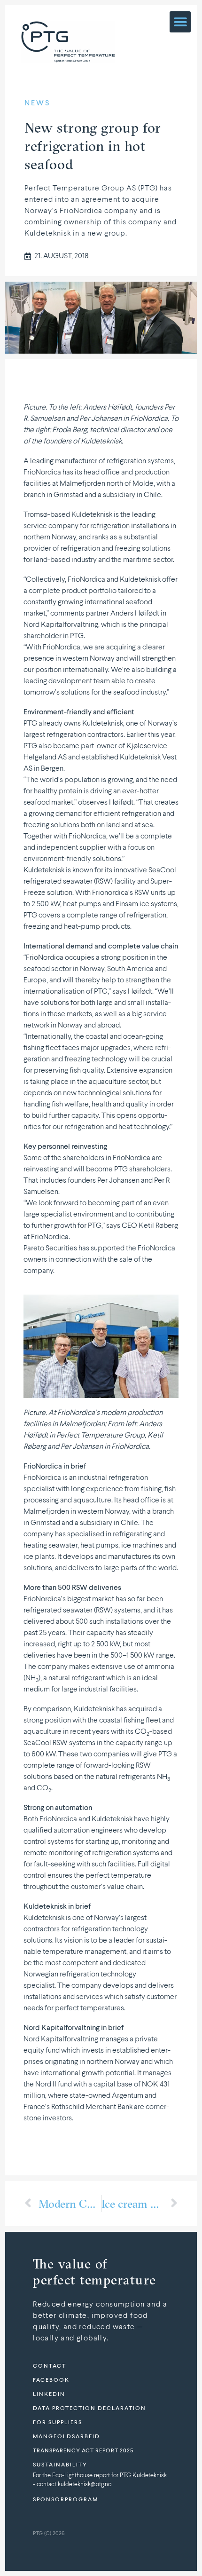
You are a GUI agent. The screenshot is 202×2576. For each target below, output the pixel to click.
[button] (180, 22)
